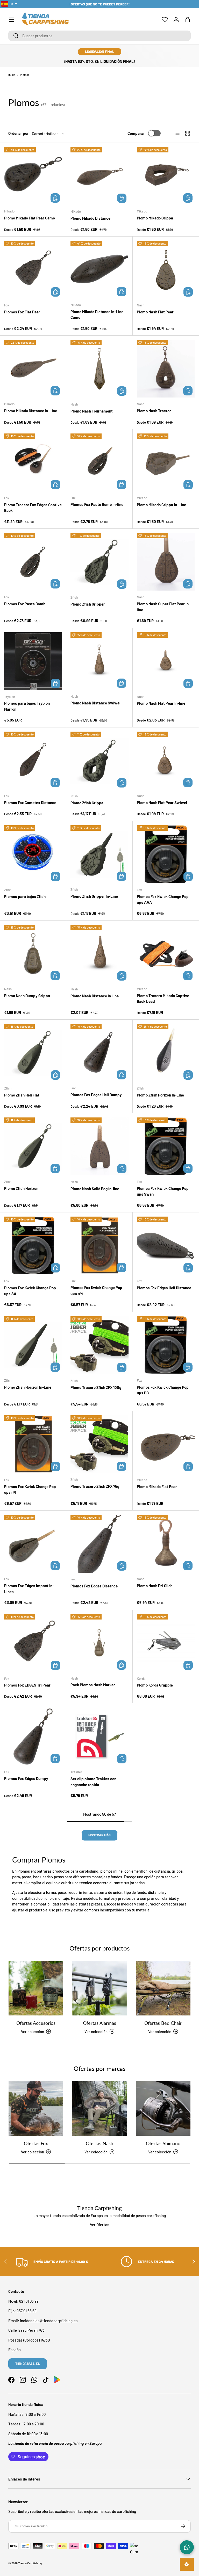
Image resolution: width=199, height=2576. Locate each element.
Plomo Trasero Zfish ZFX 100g (96, 1387)
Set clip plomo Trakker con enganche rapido (93, 1782)
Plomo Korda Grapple (155, 1685)
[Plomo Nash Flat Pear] (166, 270)
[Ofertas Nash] (99, 2108)
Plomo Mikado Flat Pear (157, 1486)
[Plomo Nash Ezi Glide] (166, 1544)
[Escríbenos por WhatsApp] (187, 2547)
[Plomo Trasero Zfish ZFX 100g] (99, 1345)
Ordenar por (19, 133)
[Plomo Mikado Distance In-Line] (33, 369)
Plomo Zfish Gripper (88, 604)
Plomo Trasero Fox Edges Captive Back (33, 508)
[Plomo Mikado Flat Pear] (166, 1444)
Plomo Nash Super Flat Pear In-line (164, 607)
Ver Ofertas (99, 2225)
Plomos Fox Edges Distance (94, 1586)
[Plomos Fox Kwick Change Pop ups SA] (33, 1246)
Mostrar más (99, 1835)
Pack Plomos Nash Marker (93, 1685)
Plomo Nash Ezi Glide (155, 1586)
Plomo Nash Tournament (92, 411)
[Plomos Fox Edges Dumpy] (33, 1736)
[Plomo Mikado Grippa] (166, 176)
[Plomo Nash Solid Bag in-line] (99, 1146)
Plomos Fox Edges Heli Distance (164, 1288)
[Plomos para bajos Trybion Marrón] (33, 661)
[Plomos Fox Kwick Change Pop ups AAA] (166, 854)
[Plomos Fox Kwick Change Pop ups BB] (166, 1345)
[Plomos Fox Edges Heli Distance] (166, 1246)
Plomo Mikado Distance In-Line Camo (97, 315)
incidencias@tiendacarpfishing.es (49, 2321)
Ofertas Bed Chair (163, 2023)
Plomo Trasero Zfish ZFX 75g (95, 1486)
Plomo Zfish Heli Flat (22, 1095)
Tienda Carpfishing (30, 2563)
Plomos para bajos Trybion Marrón (27, 706)
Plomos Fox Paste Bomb (25, 604)
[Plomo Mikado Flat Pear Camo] (33, 176)
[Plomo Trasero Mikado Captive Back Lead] (166, 954)
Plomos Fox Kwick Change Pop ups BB (163, 1390)
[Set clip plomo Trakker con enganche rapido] (99, 1736)
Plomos (25, 75)
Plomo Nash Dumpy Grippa (27, 996)
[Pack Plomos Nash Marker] (99, 1643)
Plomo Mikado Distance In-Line (31, 411)
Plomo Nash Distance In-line (95, 996)
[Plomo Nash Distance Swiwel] (99, 661)
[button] (188, 20)
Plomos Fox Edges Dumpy (26, 1778)
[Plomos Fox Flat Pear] (33, 270)
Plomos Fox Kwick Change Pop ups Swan (163, 1191)
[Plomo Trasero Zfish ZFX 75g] (99, 1444)
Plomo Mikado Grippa (155, 218)
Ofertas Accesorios (36, 2023)
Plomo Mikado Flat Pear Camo (30, 218)
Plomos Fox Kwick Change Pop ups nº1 (30, 1489)
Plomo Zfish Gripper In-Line (94, 896)
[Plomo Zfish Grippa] (99, 761)
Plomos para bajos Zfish (25, 896)
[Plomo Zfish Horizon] (33, 1146)
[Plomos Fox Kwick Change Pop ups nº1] (33, 1444)
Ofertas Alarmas (99, 2023)
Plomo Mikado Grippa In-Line (161, 505)
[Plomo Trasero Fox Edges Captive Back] (33, 462)
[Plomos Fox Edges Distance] (99, 1544)
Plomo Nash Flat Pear (155, 312)
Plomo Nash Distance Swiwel (95, 703)
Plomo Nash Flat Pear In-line (161, 703)
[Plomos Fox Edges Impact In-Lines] (33, 1544)
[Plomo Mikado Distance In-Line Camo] (99, 270)
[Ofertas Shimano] (163, 2108)
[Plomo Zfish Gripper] (99, 562)
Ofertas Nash (99, 2143)
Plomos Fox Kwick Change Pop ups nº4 (96, 1290)
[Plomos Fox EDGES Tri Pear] (33, 1643)
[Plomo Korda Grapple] (166, 1643)
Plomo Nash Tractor (154, 411)
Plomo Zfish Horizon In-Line (160, 1095)
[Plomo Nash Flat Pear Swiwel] (166, 760)
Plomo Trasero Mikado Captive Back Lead (163, 999)
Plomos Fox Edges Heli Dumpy (96, 1095)
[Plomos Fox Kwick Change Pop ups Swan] (166, 1146)
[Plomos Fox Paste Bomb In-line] (99, 462)
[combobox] (99, 36)
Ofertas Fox (36, 2143)
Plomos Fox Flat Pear (22, 312)
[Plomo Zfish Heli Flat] (33, 1053)
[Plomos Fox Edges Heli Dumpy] (99, 1053)
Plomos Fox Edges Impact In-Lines (29, 1589)
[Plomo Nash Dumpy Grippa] (33, 954)
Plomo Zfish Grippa (87, 803)
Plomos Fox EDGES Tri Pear (27, 1685)
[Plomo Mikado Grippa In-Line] (166, 462)
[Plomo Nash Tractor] (166, 369)
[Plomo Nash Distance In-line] (99, 954)
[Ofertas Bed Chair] (163, 1988)
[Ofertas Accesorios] (36, 1988)
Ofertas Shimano (163, 2143)
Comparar (136, 133)
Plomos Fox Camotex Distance (30, 803)
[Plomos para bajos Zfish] (33, 854)
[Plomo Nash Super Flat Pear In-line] (166, 562)
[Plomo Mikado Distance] (99, 176)
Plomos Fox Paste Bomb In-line (97, 504)
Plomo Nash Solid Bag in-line (95, 1189)
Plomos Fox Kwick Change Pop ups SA (30, 1291)
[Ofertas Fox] (36, 2108)
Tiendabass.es (28, 2364)
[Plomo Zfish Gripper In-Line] (99, 854)
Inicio (12, 75)
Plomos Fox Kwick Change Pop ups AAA (163, 899)
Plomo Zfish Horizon (21, 1188)
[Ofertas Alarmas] (99, 1988)
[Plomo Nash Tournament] (99, 369)
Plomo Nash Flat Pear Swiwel (162, 803)
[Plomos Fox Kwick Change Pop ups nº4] (99, 1245)
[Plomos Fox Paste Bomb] (33, 562)
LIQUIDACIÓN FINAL (100, 51)
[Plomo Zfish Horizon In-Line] (166, 1053)
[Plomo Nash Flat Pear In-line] (166, 661)
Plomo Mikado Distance (90, 218)
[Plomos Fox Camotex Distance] (33, 760)
